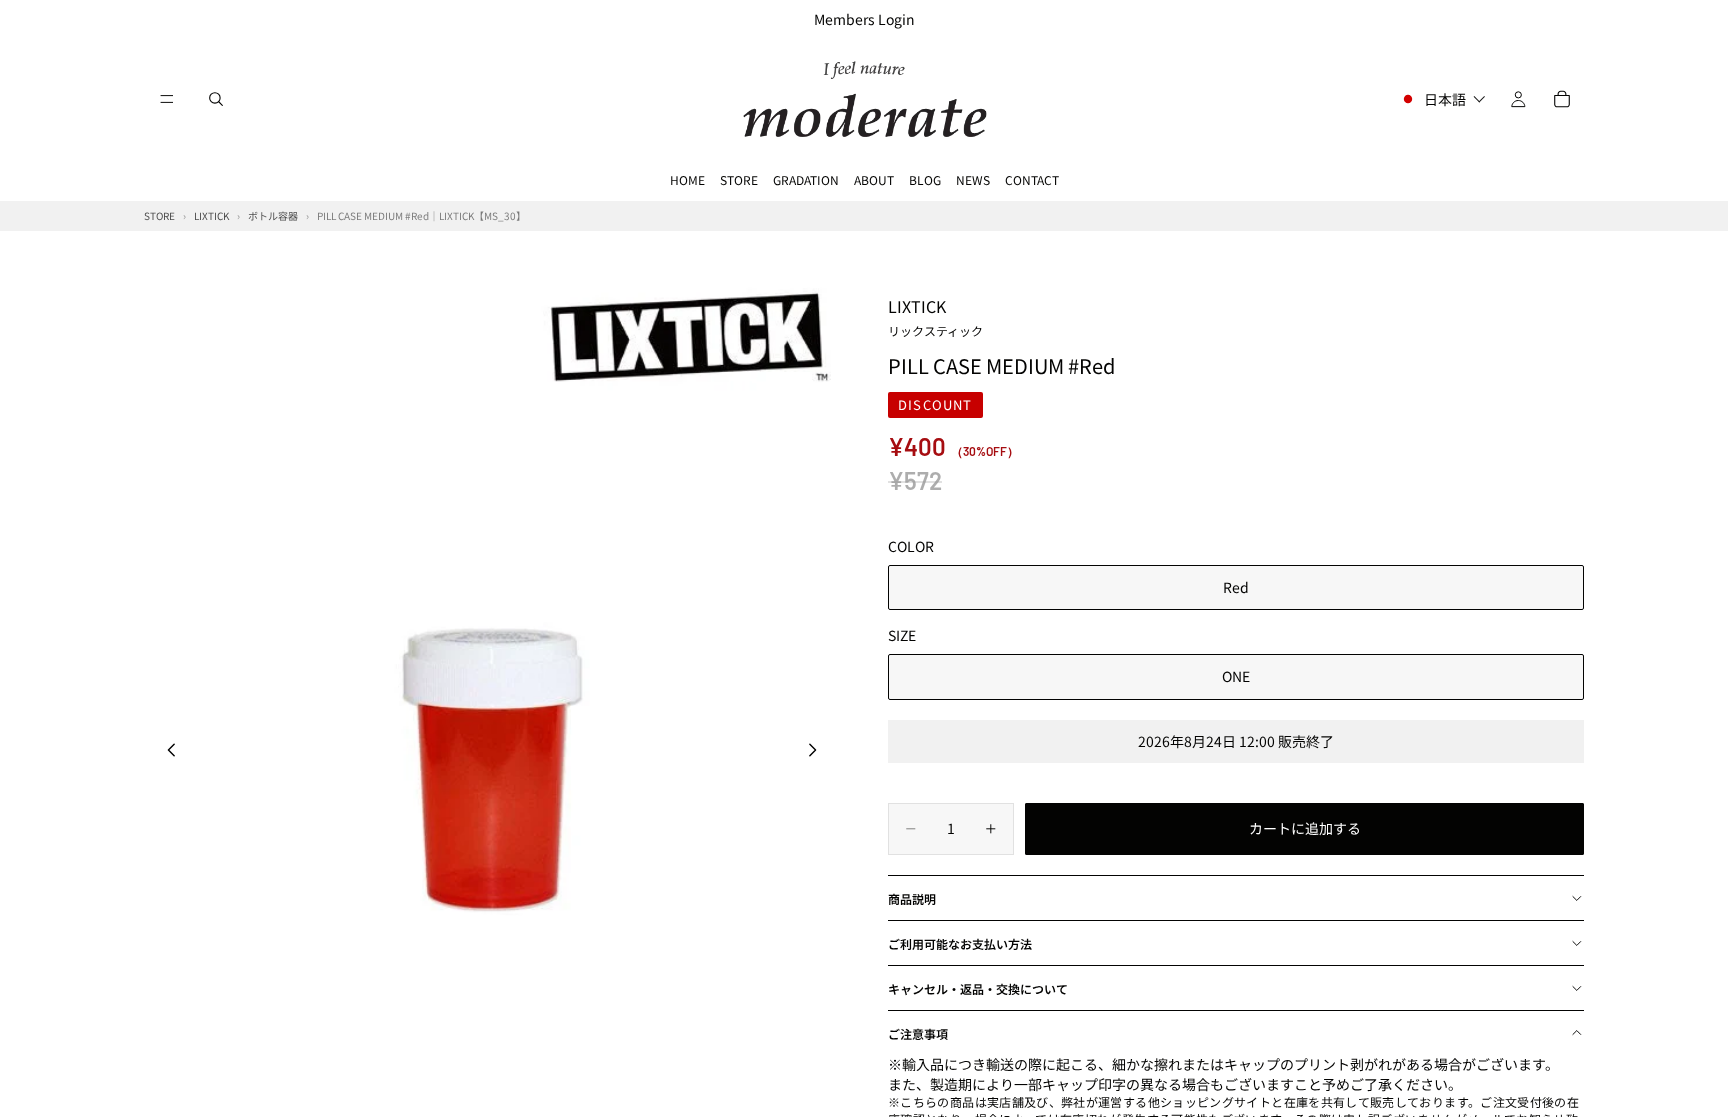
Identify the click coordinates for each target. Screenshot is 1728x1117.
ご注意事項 (918, 1033)
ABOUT (874, 179)
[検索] (216, 99)
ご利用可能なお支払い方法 (960, 943)
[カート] (1562, 99)
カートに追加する (1305, 828)
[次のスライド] (818, 752)
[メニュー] (167, 99)
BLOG (925, 179)
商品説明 (912, 898)
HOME (687, 179)
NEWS (973, 179)
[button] (1442, 99)
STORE (739, 179)
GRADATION (806, 179)
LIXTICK (935, 316)
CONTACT (1032, 179)
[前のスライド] (166, 752)
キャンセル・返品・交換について (978, 988)
